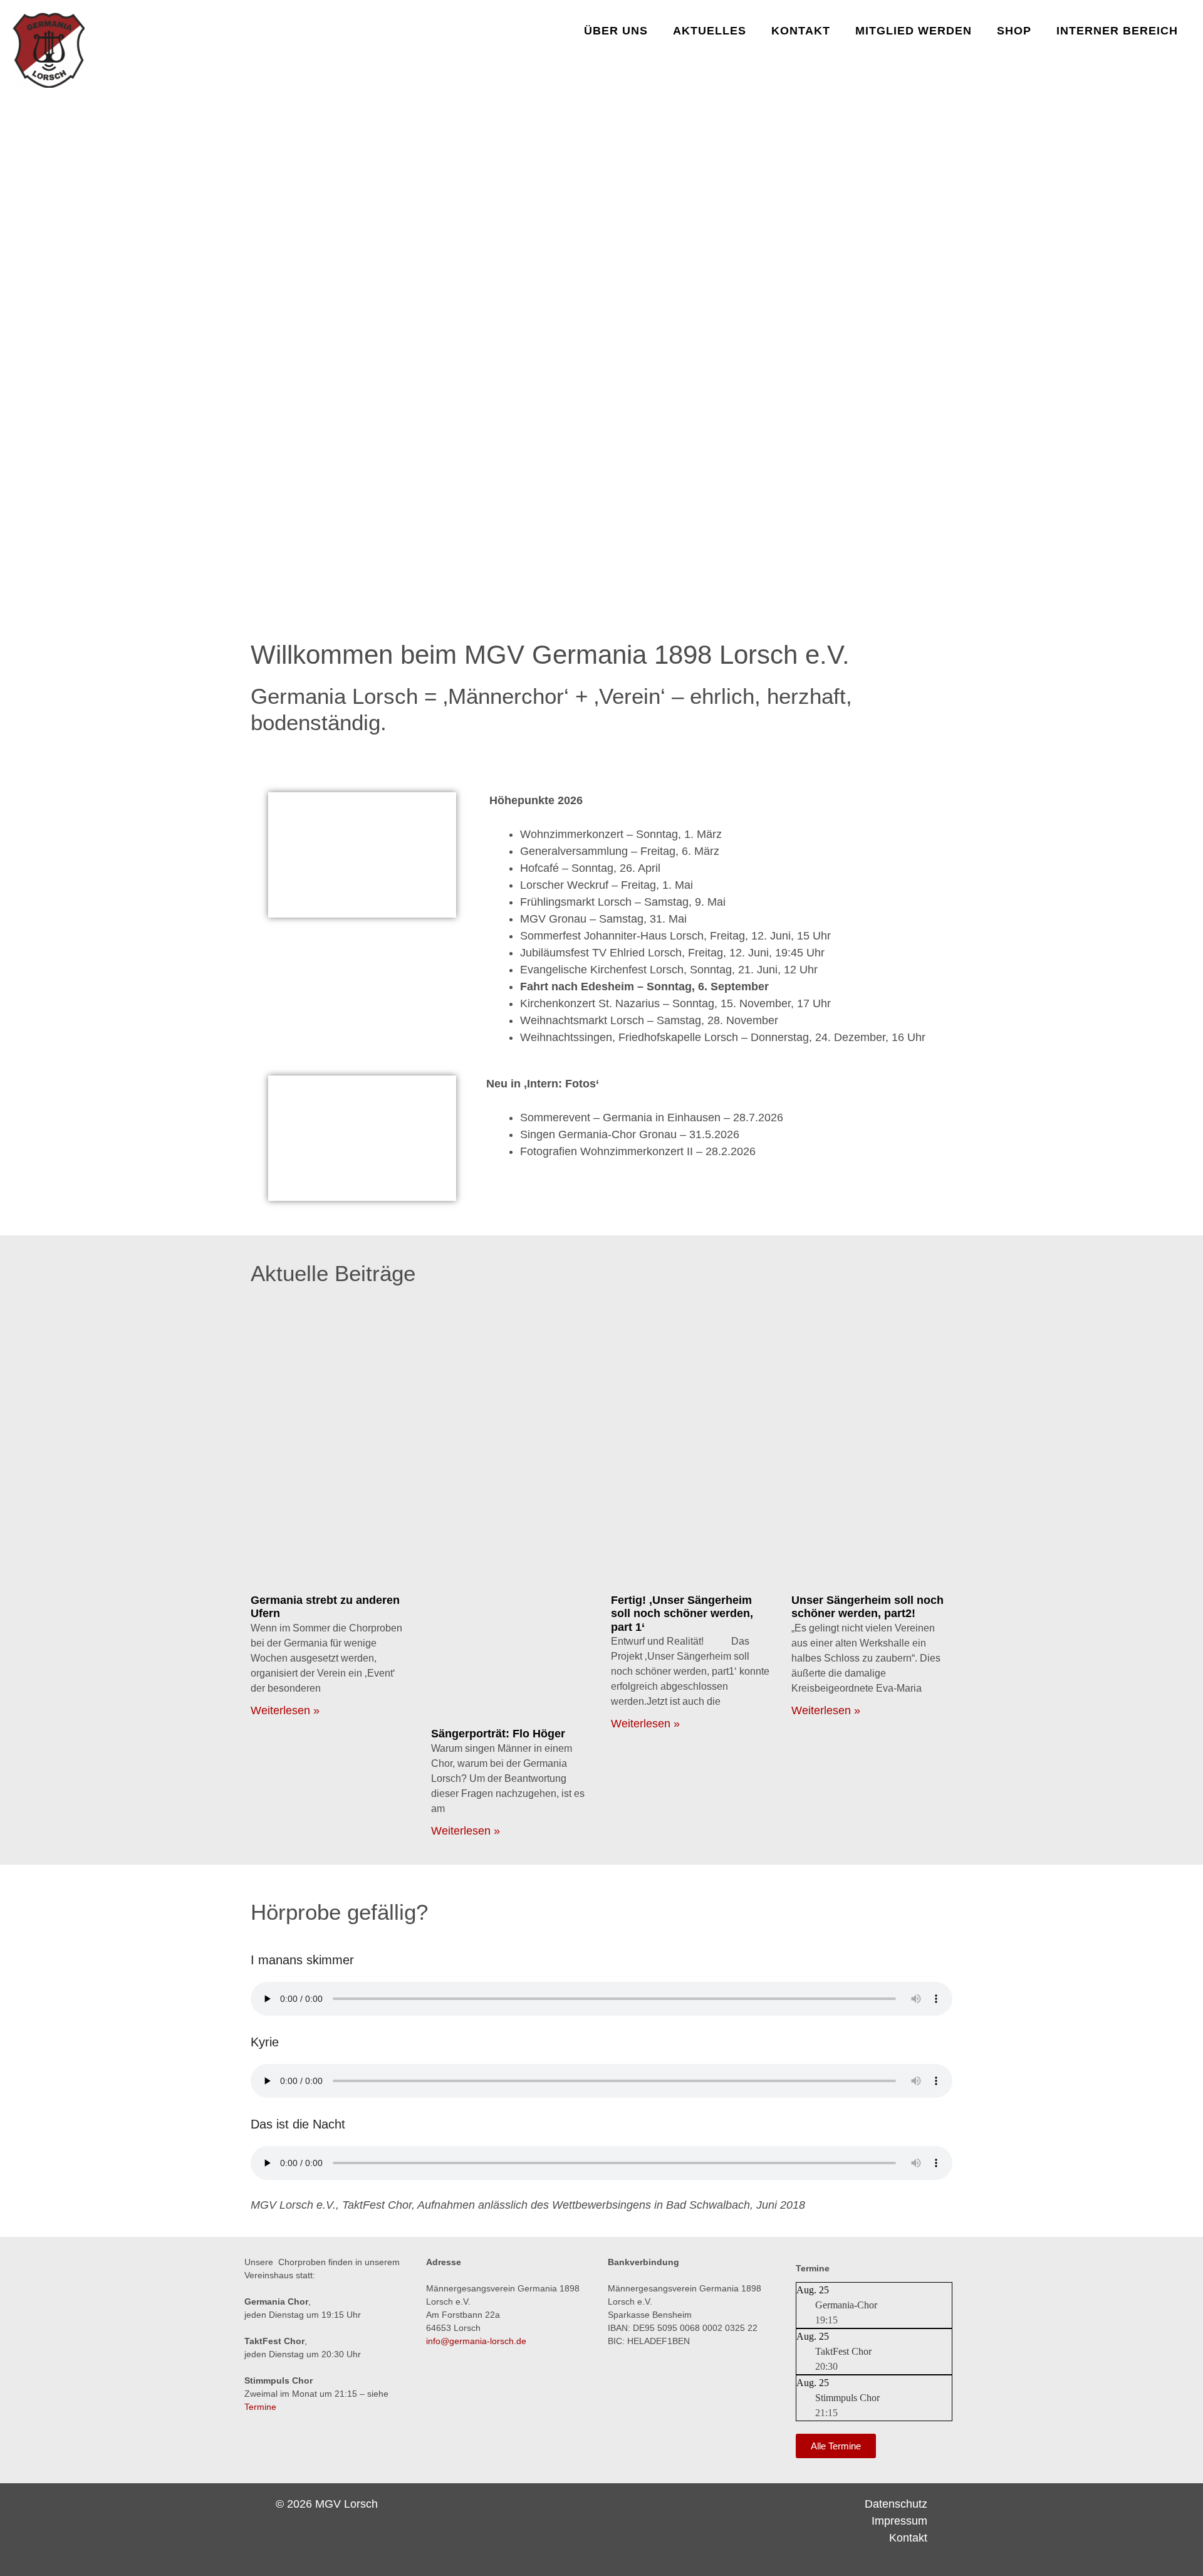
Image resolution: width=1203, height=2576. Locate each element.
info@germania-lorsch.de (476, 2341)
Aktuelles (710, 31)
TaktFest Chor (843, 2351)
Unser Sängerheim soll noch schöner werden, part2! (867, 1607)
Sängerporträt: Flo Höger (498, 1734)
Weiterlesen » (285, 1710)
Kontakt (801, 31)
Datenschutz (896, 2504)
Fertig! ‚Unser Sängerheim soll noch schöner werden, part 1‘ (682, 1614)
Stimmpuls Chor (847, 2398)
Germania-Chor (846, 2305)
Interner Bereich (1117, 31)
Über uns (616, 31)
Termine (260, 2407)
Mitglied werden (914, 31)
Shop (1014, 31)
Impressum (899, 2521)
